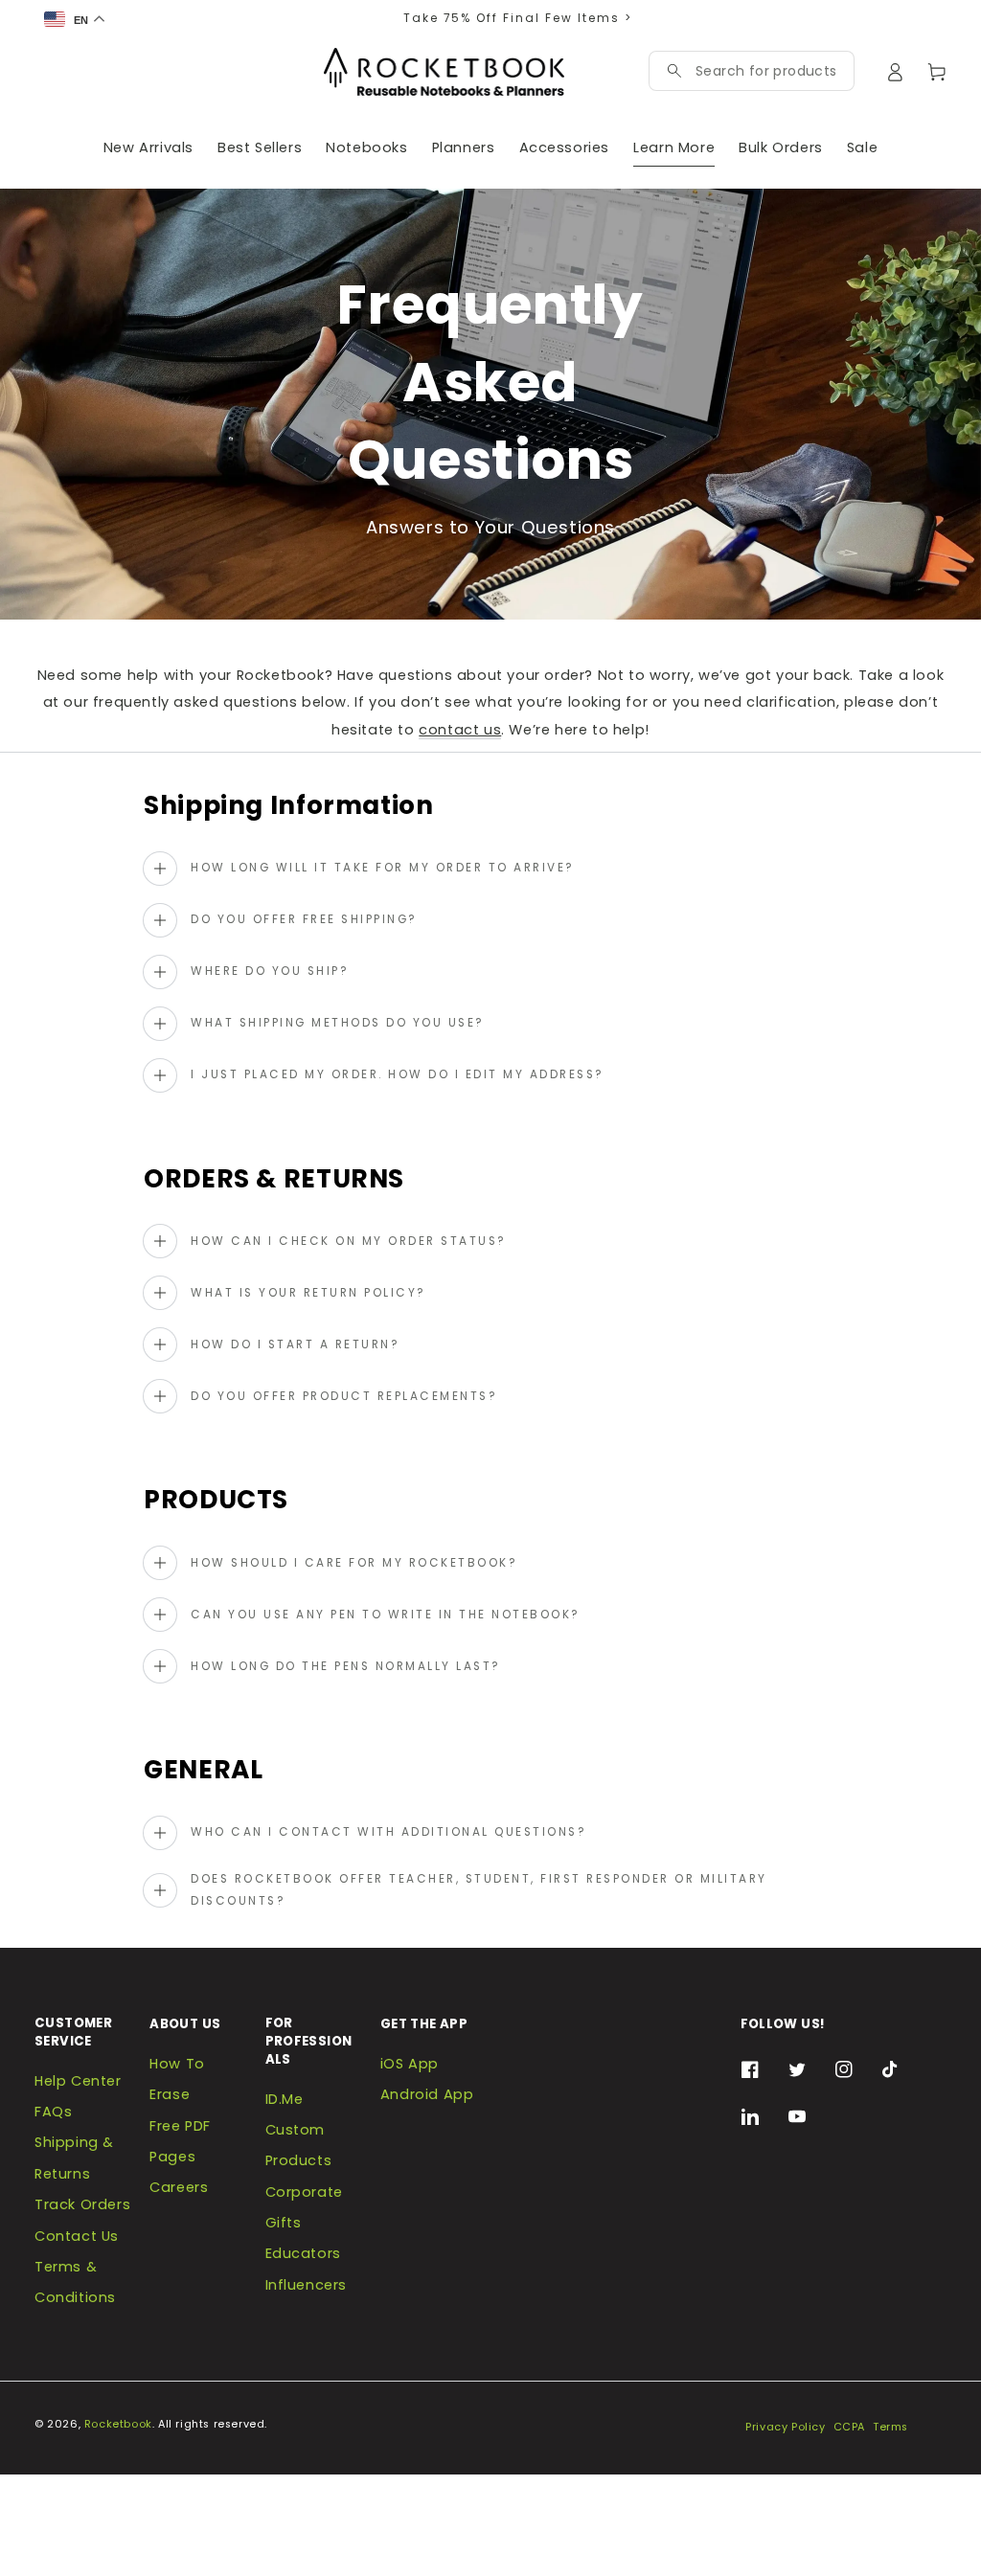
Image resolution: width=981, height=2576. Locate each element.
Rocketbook (118, 2424)
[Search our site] (674, 71)
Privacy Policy (785, 2427)
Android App (427, 2094)
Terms (890, 2427)
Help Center (78, 2081)
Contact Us (77, 2236)
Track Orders (82, 2204)
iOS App (410, 2064)
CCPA (849, 2427)
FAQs (53, 2112)
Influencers (307, 2285)
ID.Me (285, 2099)
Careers (179, 2187)
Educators (303, 2253)
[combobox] (765, 71)
